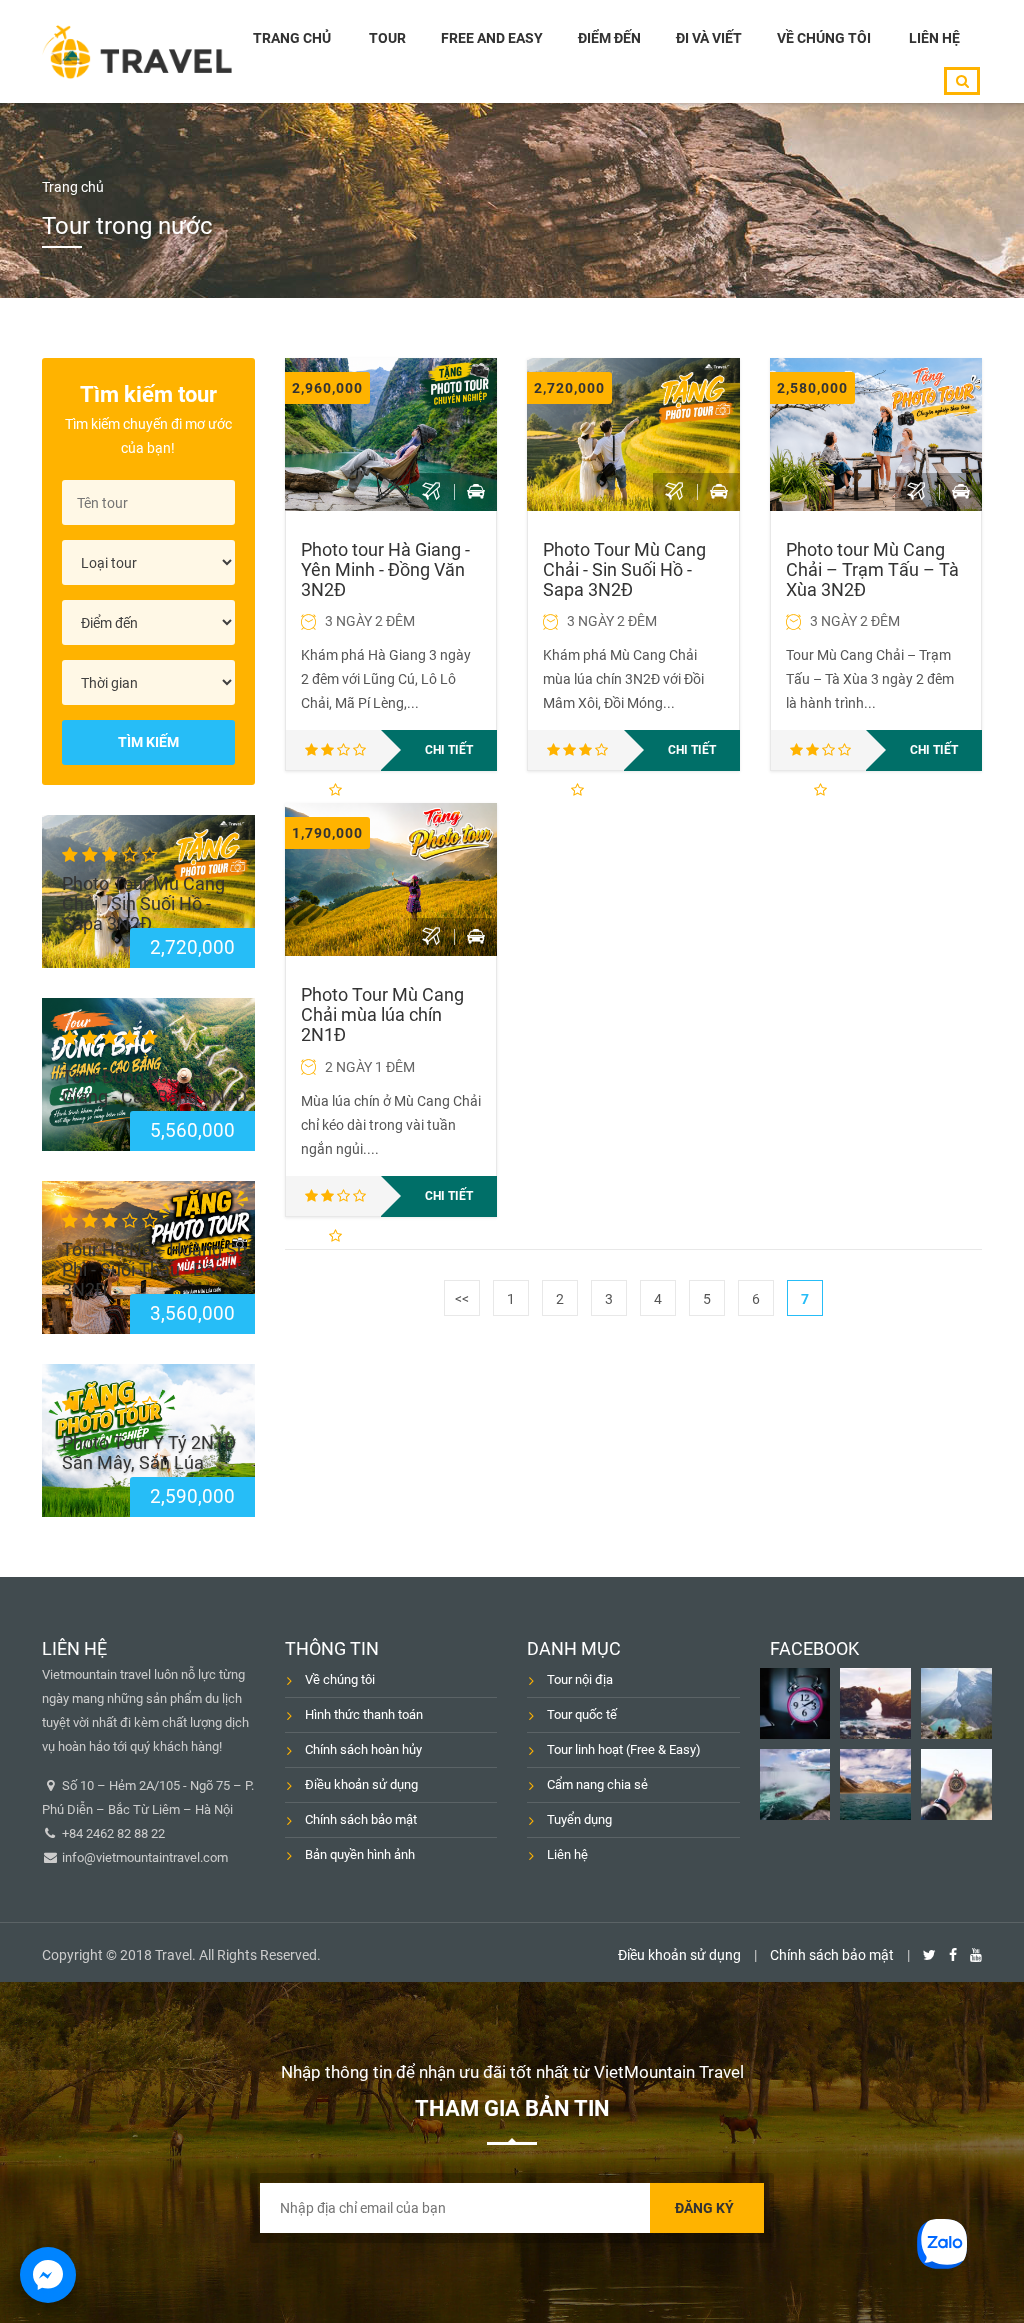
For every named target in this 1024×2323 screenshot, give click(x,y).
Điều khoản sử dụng (361, 1784)
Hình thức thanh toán (364, 1714)
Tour (387, 38)
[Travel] (137, 51)
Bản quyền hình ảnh (360, 1854)
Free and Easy (492, 38)
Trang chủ (292, 38)
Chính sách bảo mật (361, 1819)
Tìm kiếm (148, 742)
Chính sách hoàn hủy (363, 1749)
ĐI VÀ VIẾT (709, 38)
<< (462, 1299)
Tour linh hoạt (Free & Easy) (624, 1749)
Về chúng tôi (824, 38)
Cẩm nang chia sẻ (597, 1784)
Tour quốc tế (582, 1714)
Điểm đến (609, 38)
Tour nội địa (580, 1679)
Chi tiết (449, 750)
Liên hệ (934, 38)
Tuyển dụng (579, 1819)
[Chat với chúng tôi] (48, 2275)
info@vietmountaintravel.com (143, 1857)
